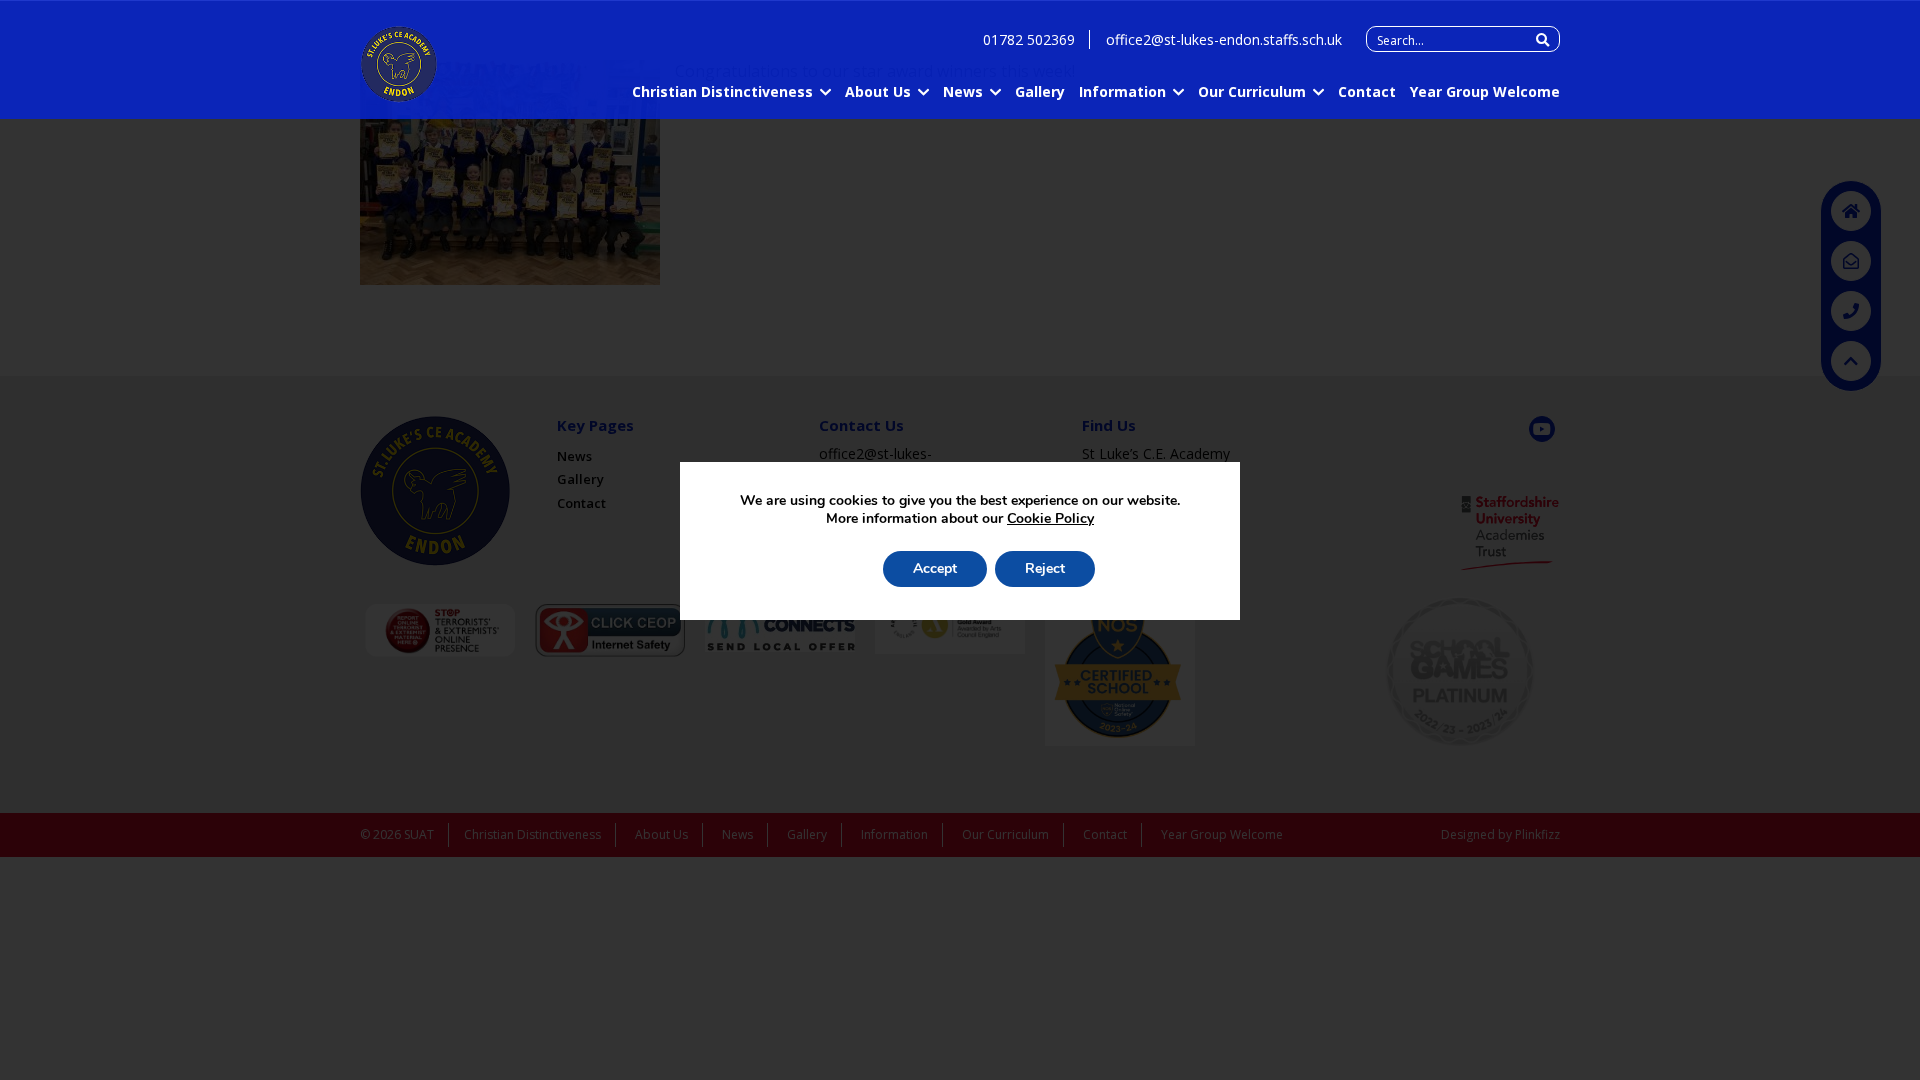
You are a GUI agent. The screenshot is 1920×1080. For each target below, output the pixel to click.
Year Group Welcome (1485, 91)
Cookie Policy (1050, 518)
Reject (1045, 568)
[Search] (1542, 40)
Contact (1367, 91)
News (963, 91)
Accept (935, 568)
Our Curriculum (1252, 91)
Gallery (1040, 91)
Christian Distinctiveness (722, 91)
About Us (878, 91)
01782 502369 (1029, 39)
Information (1122, 91)
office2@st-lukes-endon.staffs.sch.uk (1224, 39)
